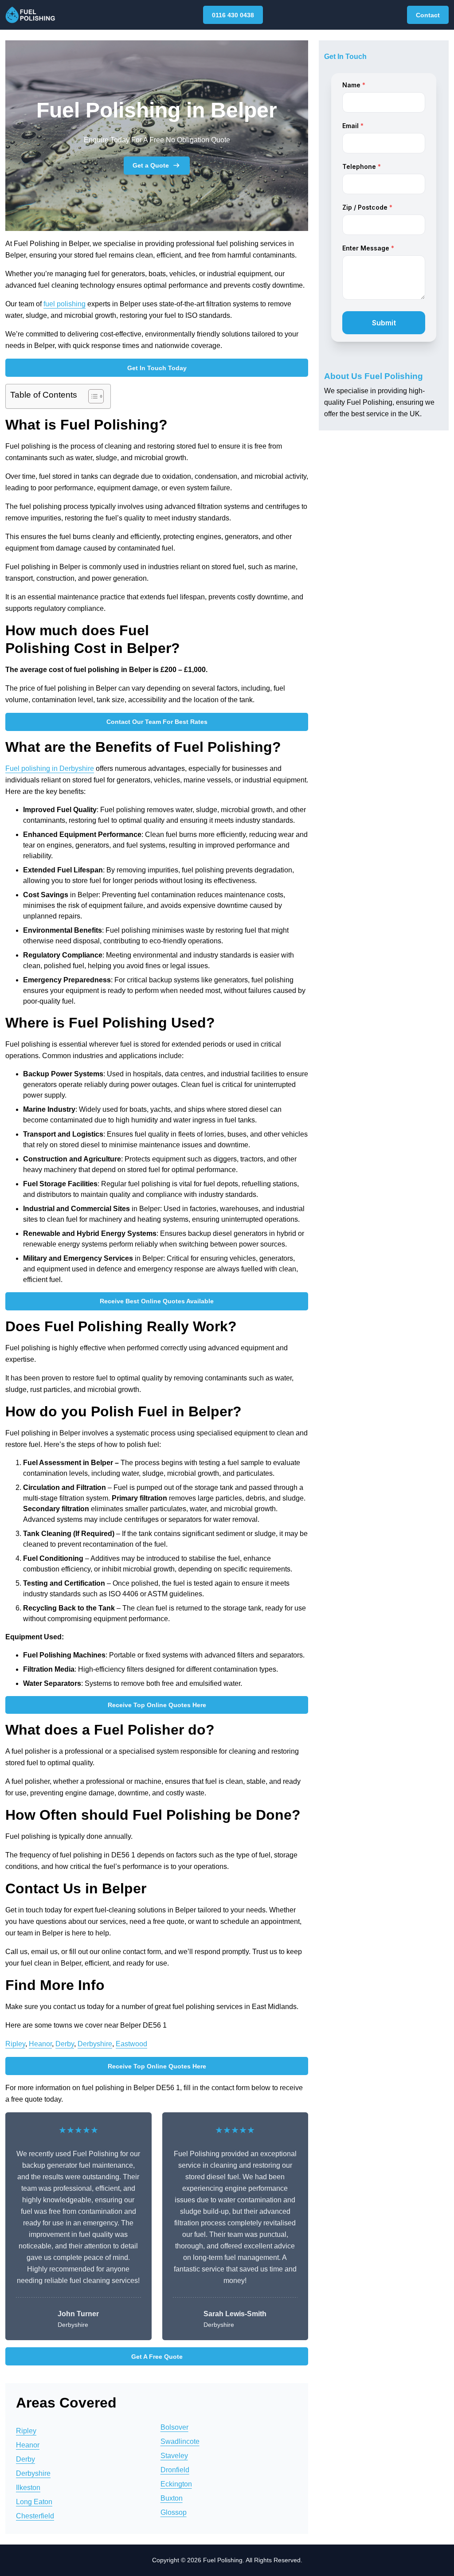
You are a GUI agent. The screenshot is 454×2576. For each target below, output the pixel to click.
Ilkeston (28, 2488)
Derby (65, 2044)
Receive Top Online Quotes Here (157, 1705)
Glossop (174, 2512)
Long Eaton (34, 2502)
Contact (428, 15)
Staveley (174, 2456)
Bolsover (174, 2427)
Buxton (172, 2498)
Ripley (15, 2044)
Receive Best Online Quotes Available (157, 1301)
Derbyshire (95, 2044)
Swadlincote (180, 2441)
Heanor (40, 2044)
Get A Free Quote (157, 2357)
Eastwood (131, 2044)
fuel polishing (65, 304)
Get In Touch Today (157, 368)
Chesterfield (35, 2516)
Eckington (176, 2484)
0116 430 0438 (233, 15)
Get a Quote (151, 165)
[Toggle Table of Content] (92, 396)
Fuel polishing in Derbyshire (50, 768)
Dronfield (175, 2470)
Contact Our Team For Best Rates (157, 722)
